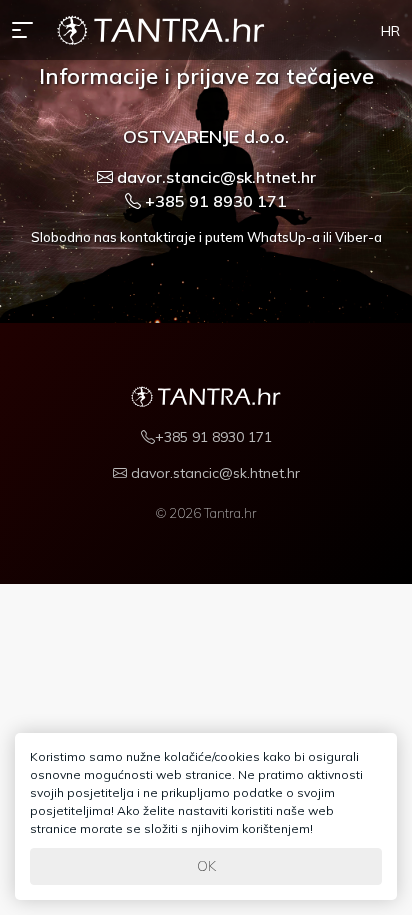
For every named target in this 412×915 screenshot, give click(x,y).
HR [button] (390, 31)
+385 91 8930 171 (214, 201)
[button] (27, 30)
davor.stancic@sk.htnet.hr (214, 177)
